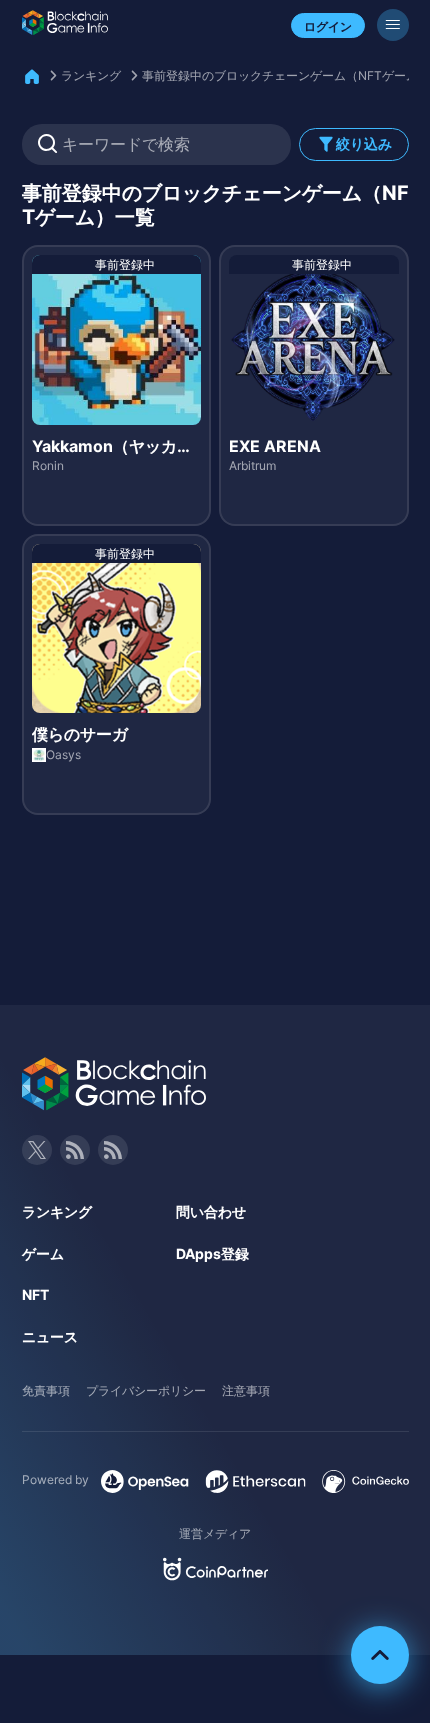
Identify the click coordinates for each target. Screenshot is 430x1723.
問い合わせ (211, 1211)
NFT (35, 1294)
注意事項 (246, 1390)
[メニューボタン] (393, 25)
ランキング (91, 75)
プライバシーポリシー (146, 1390)
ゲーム (43, 1253)
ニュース (50, 1336)
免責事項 (46, 1390)
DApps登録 (212, 1253)
